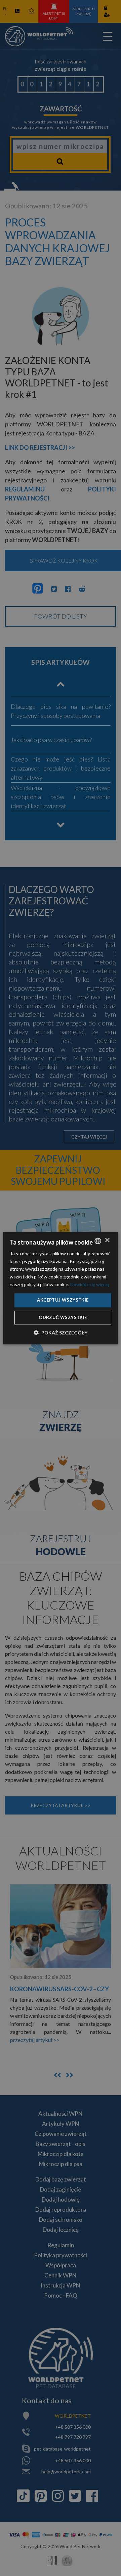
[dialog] (61, 1288)
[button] (61, 1333)
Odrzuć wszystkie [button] (63, 1317)
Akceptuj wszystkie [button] (63, 1300)
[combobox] (98, 1241)
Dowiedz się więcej (90, 1285)
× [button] (107, 1240)
